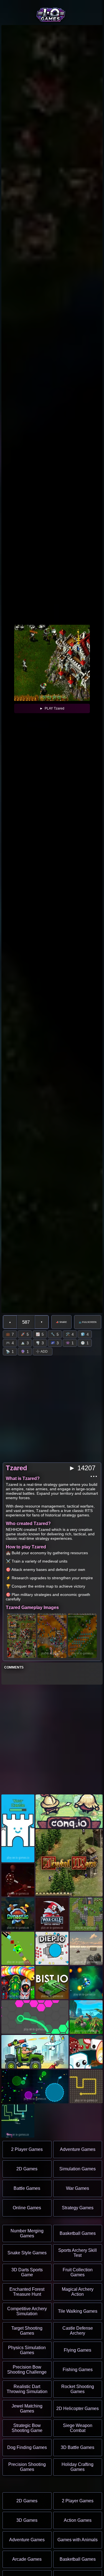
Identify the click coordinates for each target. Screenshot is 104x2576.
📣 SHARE (61, 1322)
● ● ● (94, 1476)
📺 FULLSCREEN (88, 1322)
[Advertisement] (52, 1740)
